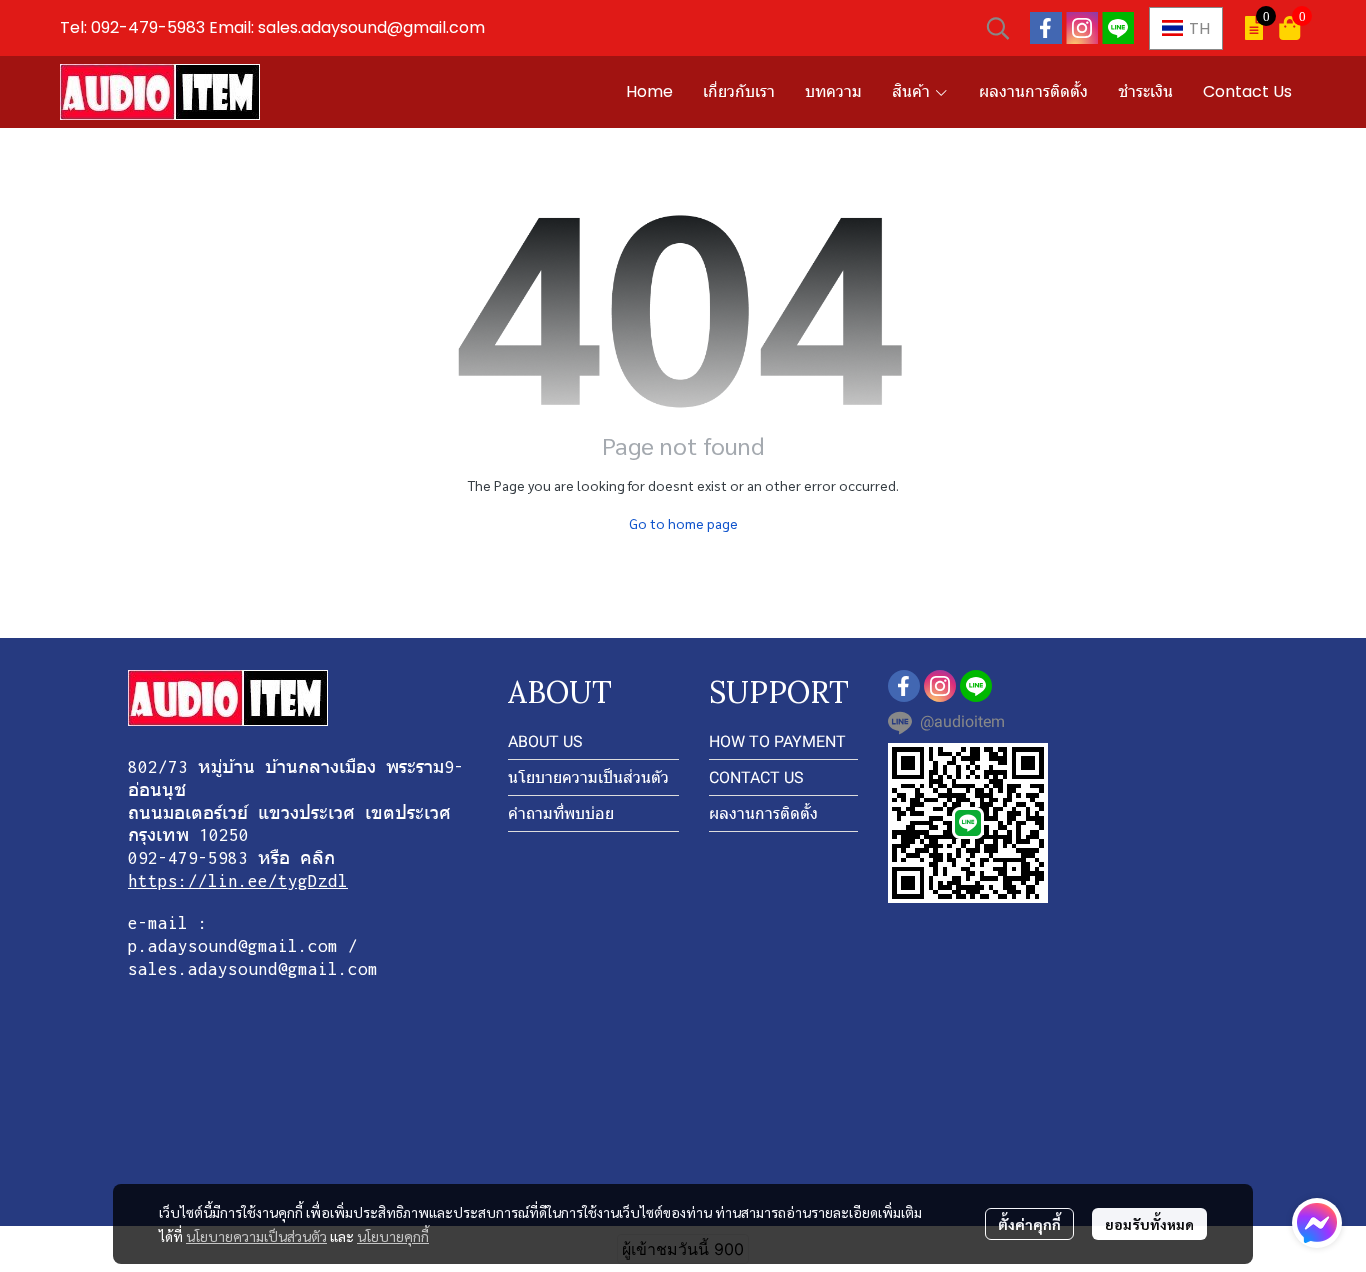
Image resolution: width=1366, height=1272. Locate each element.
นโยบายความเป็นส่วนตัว (256, 1236)
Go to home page (683, 523)
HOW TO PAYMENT (777, 741)
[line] (1118, 28)
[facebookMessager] (1317, 1223)
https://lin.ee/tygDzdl (238, 881)
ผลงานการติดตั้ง (763, 813)
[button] (998, 28)
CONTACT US (756, 777)
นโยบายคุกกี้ (393, 1236)
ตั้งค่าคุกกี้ (1029, 1224)
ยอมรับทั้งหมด (1149, 1224)
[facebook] (1046, 28)
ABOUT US (545, 741)
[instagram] (1082, 28)
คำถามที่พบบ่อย (561, 813)
